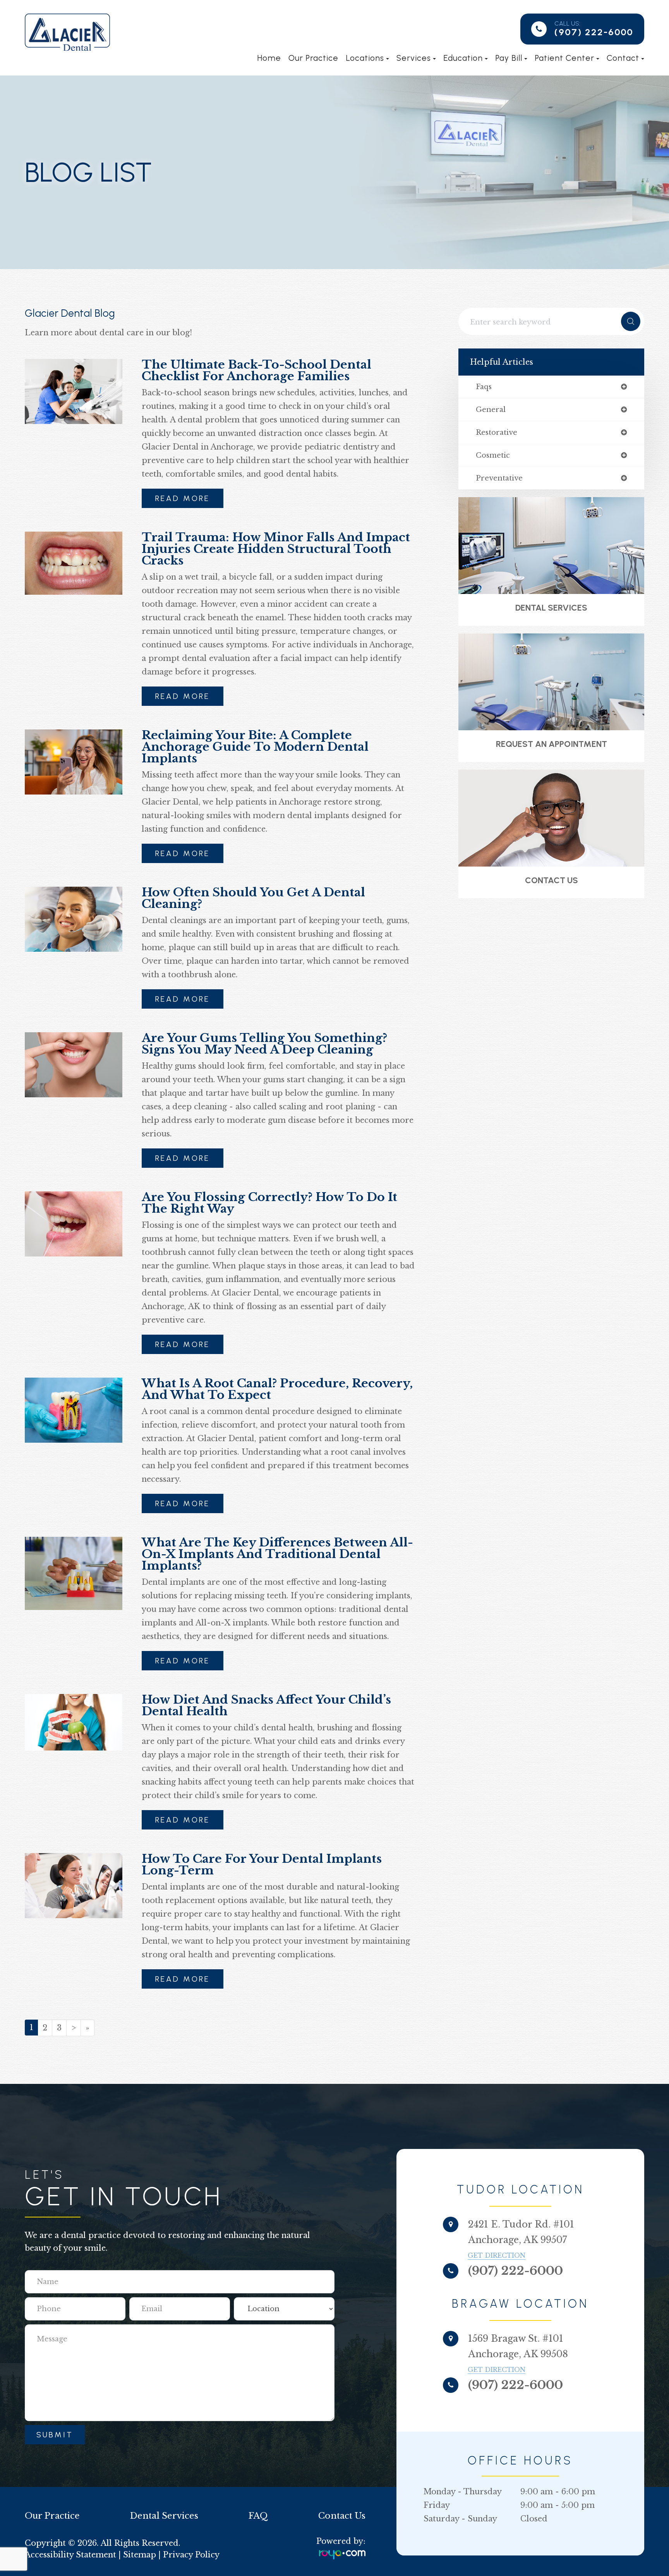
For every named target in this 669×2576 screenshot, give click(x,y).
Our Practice (313, 58)
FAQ (258, 2516)
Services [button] (414, 58)
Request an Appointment (551, 744)
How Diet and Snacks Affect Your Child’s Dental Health (266, 1705)
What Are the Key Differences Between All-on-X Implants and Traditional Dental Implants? (277, 1554)
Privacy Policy (191, 2555)
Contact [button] (623, 58)
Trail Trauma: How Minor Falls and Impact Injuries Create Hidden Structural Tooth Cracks (276, 549)
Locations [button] (365, 58)
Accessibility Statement (70, 2555)
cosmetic (493, 455)
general (491, 410)
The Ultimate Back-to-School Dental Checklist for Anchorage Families (256, 370)
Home (269, 58)
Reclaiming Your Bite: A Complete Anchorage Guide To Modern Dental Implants (255, 747)
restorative (497, 432)
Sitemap (140, 2555)
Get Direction (497, 2255)
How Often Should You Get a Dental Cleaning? (253, 898)
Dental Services (551, 608)
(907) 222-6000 (594, 32)
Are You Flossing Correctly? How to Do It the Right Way (269, 1203)
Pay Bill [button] (509, 58)
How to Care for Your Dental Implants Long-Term (262, 1865)
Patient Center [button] (564, 58)
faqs (484, 387)
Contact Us (551, 880)
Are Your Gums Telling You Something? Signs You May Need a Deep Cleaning (264, 1044)
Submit (55, 2435)
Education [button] (463, 58)
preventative (499, 478)
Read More (183, 498)
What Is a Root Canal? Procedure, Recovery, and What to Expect (277, 1389)
